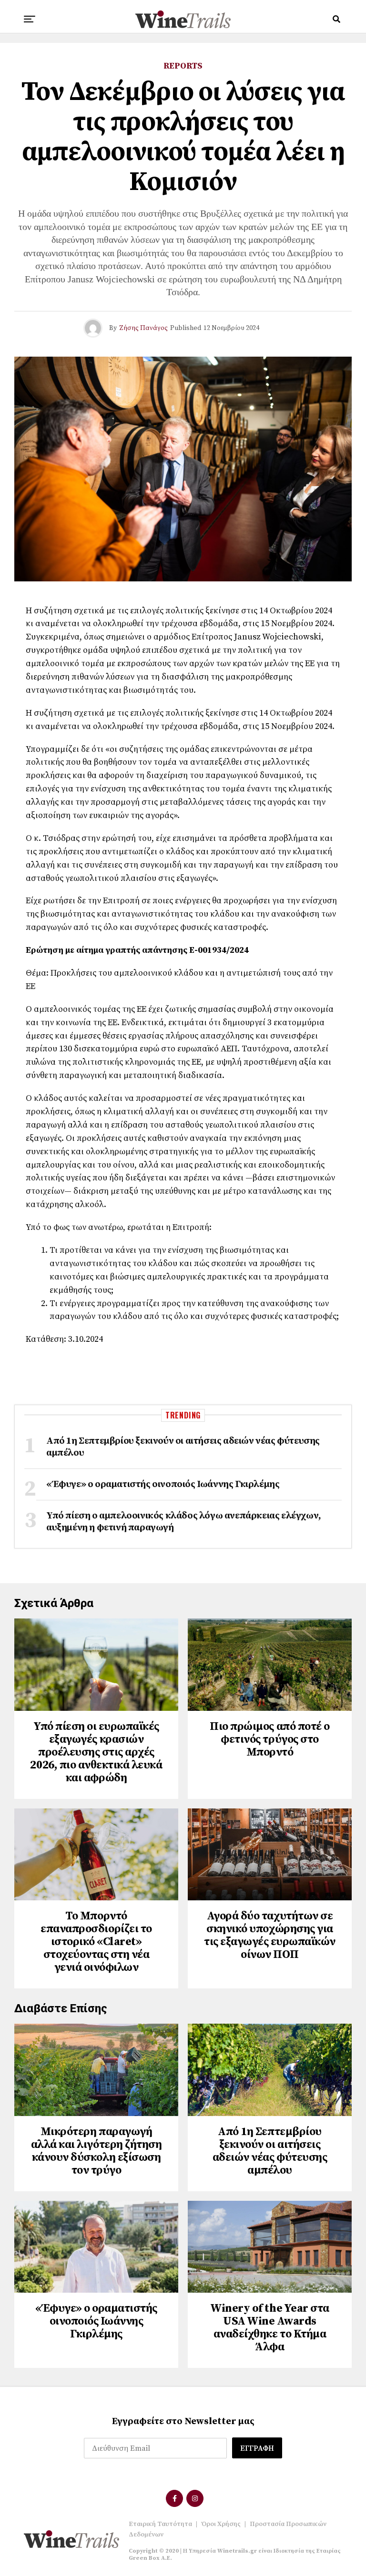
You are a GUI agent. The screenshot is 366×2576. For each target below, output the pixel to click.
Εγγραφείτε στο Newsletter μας (183, 2421)
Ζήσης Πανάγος (143, 328)
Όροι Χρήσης (221, 2524)
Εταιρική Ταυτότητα (160, 2524)
